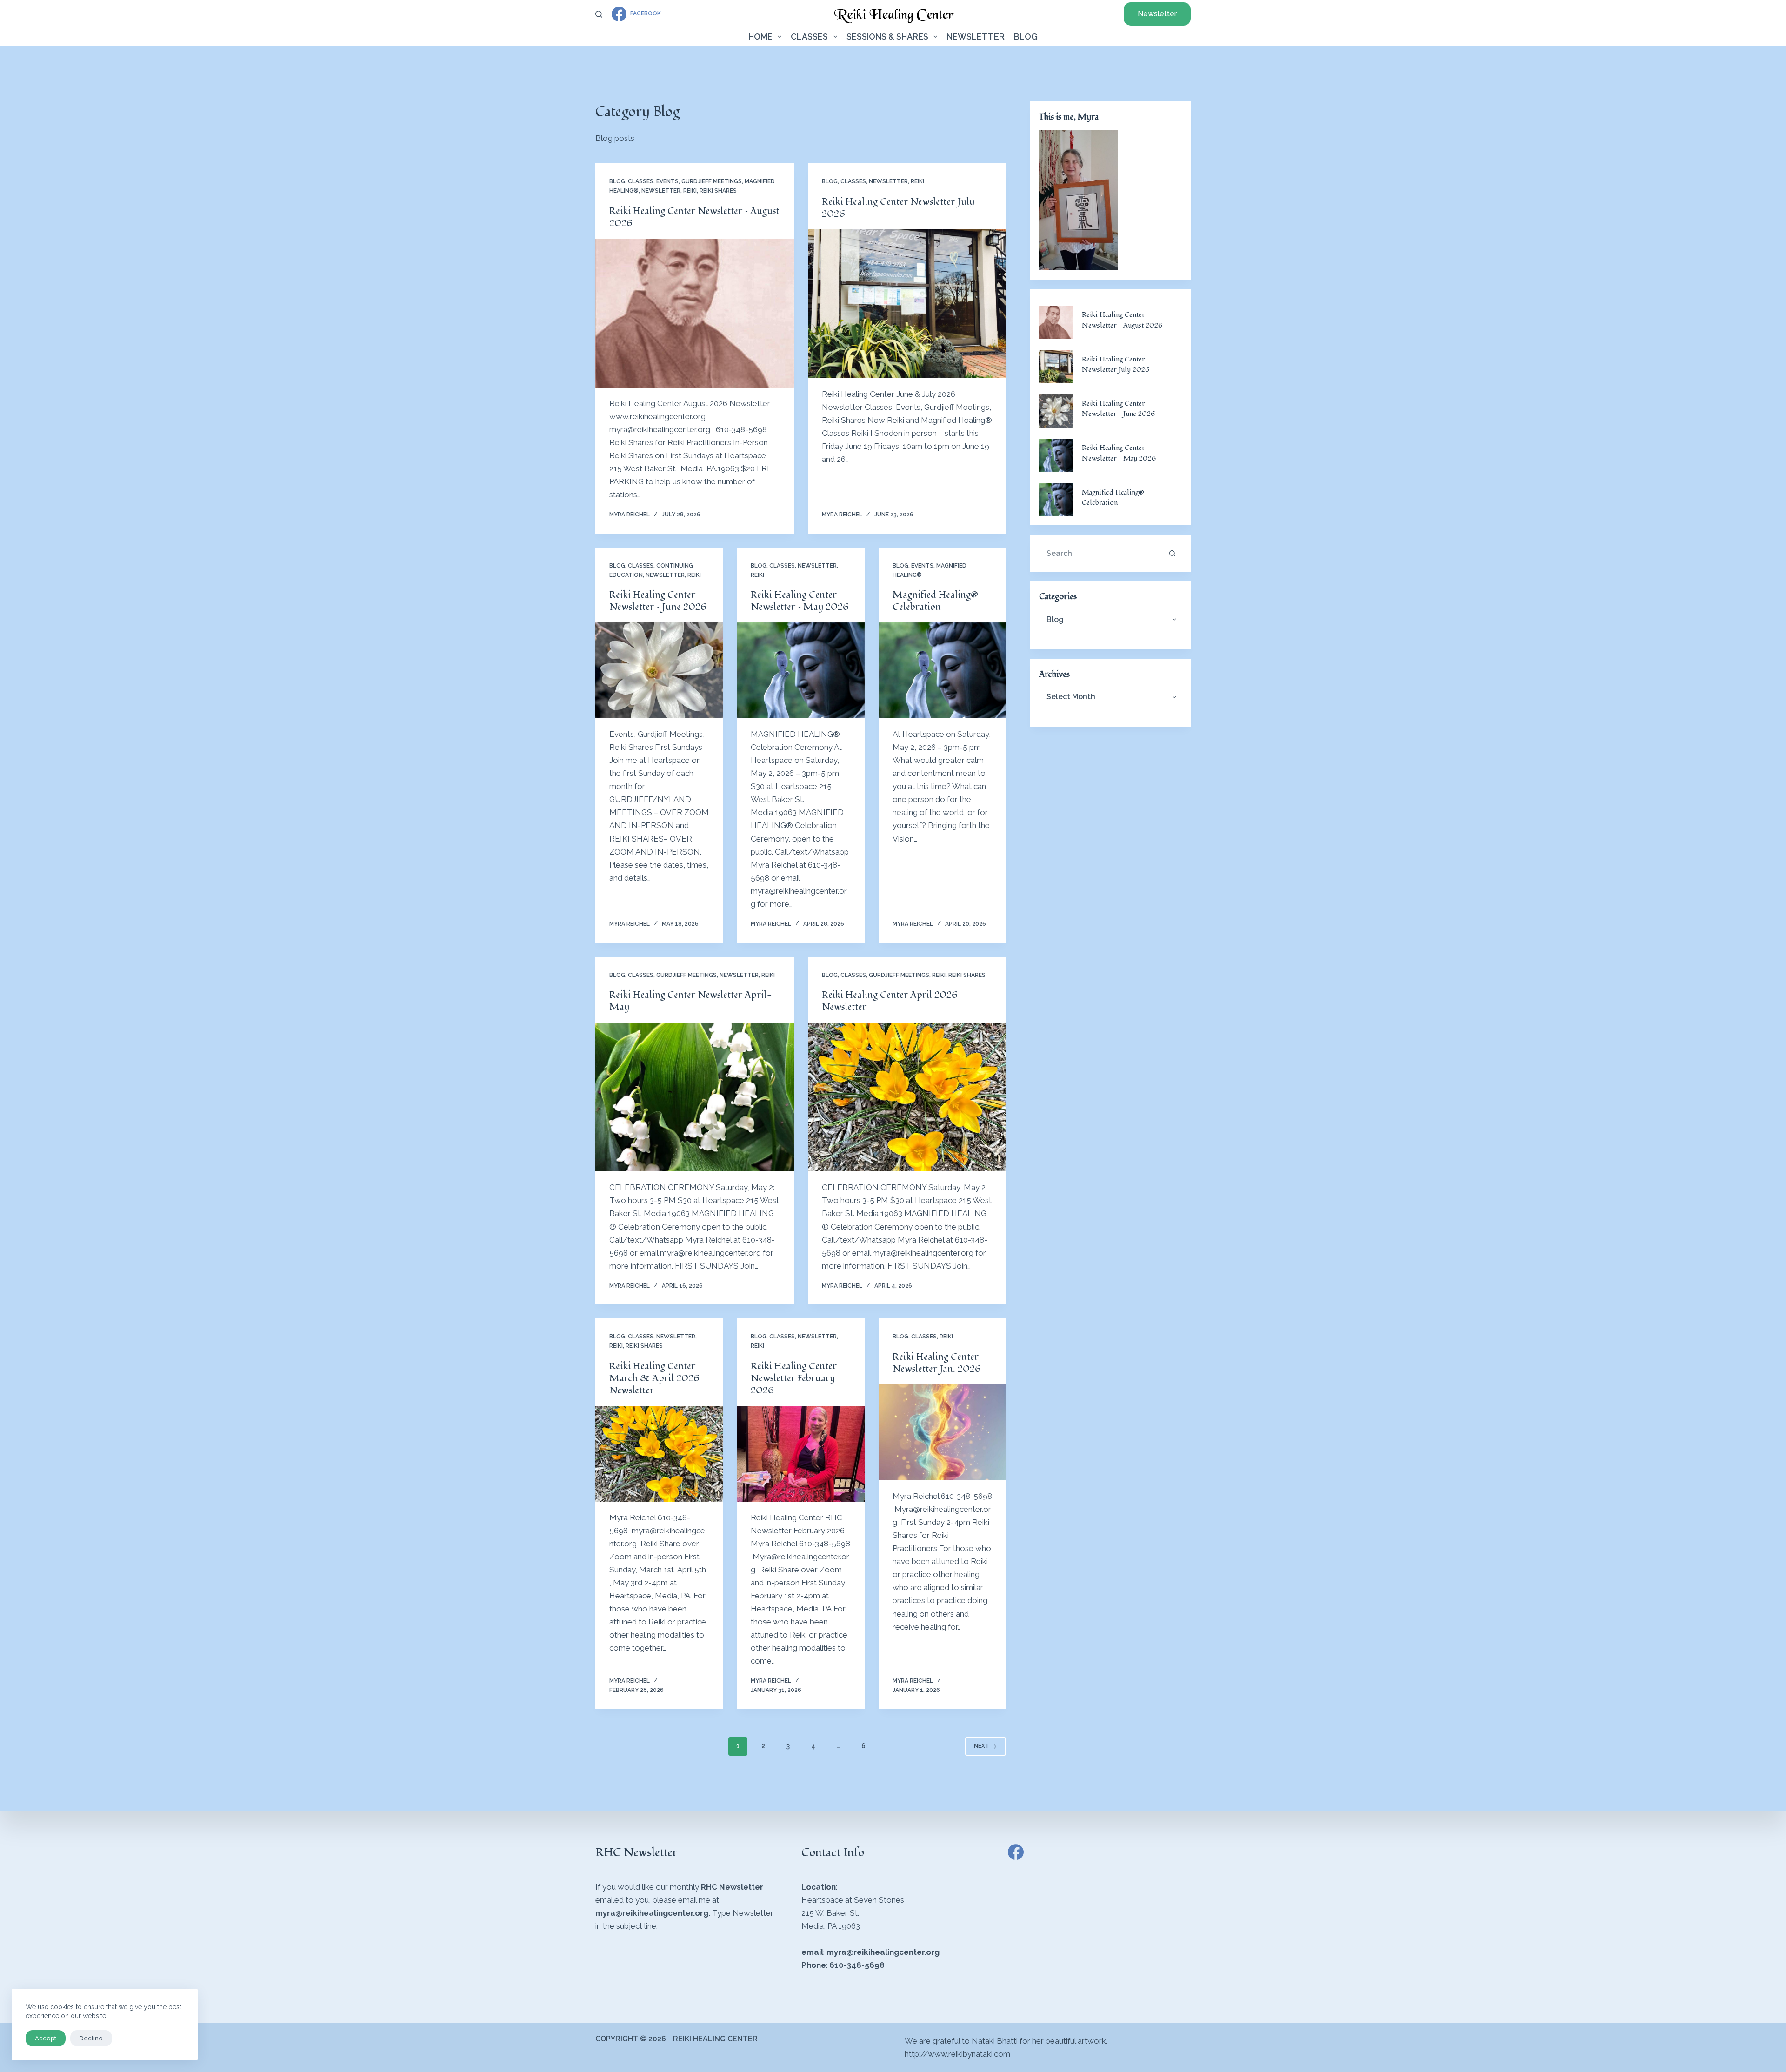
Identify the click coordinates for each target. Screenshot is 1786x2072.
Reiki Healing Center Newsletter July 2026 (898, 208)
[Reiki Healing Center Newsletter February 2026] (800, 1454)
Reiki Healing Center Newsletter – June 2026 (658, 601)
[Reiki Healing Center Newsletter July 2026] (907, 304)
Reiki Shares (718, 191)
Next (982, 1746)
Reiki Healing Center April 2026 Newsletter (890, 1001)
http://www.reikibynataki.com (957, 2054)
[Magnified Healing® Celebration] (942, 670)
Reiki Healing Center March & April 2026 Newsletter (654, 1378)
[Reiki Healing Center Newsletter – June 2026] (659, 670)
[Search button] (1172, 553)
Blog (1026, 37)
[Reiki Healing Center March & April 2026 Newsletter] (659, 1454)
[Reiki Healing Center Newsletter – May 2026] (800, 670)
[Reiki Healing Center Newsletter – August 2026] (695, 313)
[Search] (599, 14)
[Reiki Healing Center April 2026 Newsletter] (907, 1097)
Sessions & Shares (887, 37)
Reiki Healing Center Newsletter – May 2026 (800, 601)
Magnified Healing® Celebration (935, 601)
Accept (46, 2038)
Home (760, 37)
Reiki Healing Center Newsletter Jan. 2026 (937, 1363)
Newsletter (1157, 14)
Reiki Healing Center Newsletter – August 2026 (694, 217)
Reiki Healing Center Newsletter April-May (691, 1001)
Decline (91, 2038)
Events (667, 181)
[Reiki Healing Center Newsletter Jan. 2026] (942, 1432)
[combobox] (1101, 553)
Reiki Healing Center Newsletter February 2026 (794, 1378)
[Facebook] (1016, 1852)
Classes (809, 37)
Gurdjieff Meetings (712, 181)
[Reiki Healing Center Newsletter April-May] (695, 1097)
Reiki (690, 191)
